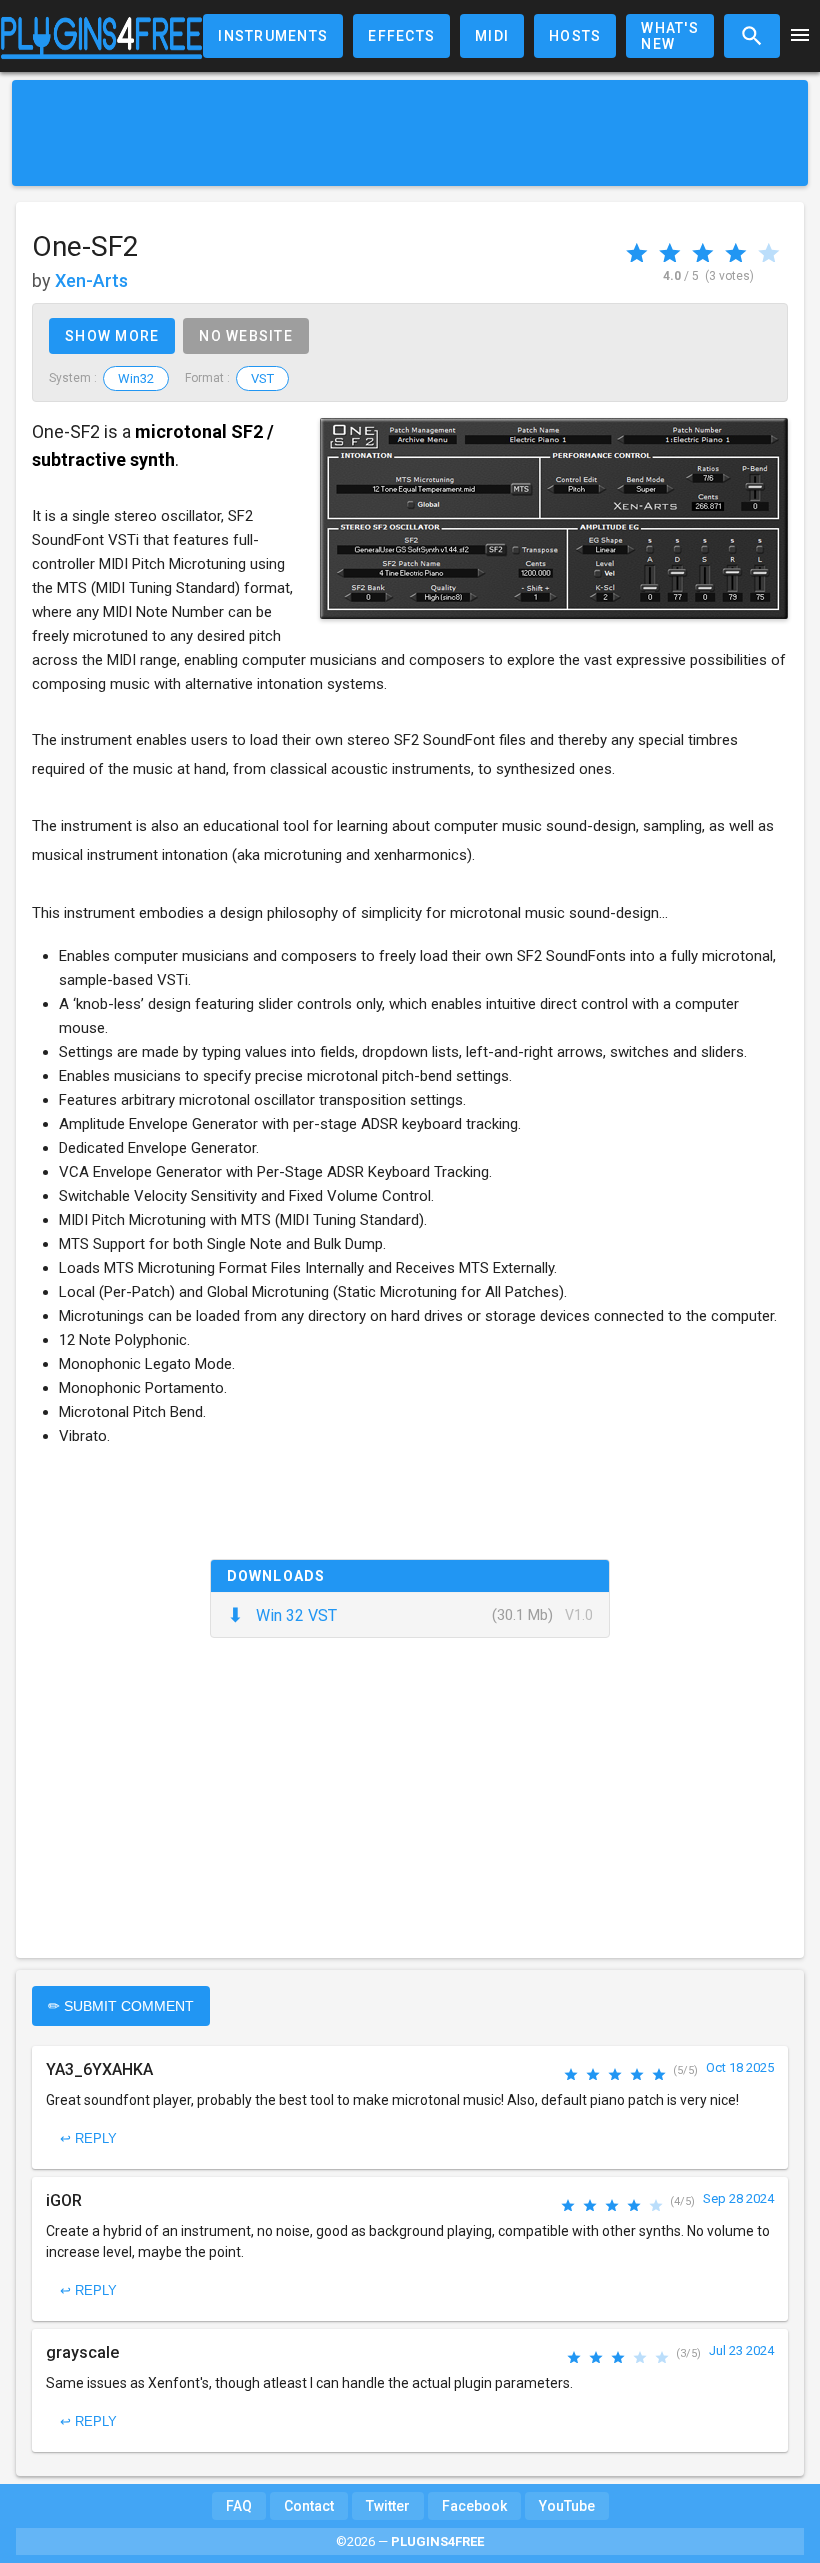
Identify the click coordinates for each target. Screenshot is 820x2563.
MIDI (492, 36)
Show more (112, 336)
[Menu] (800, 36)
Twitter (388, 2506)
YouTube (567, 2506)
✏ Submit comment (121, 2006)
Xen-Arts (91, 280)
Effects (401, 36)
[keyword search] (752, 36)
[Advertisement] (410, 133)
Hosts (575, 36)
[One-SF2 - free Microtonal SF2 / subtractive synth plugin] (554, 518)
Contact (309, 2506)
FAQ (239, 2506)
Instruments (273, 36)
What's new (670, 36)
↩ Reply (88, 2138)
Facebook (474, 2506)
